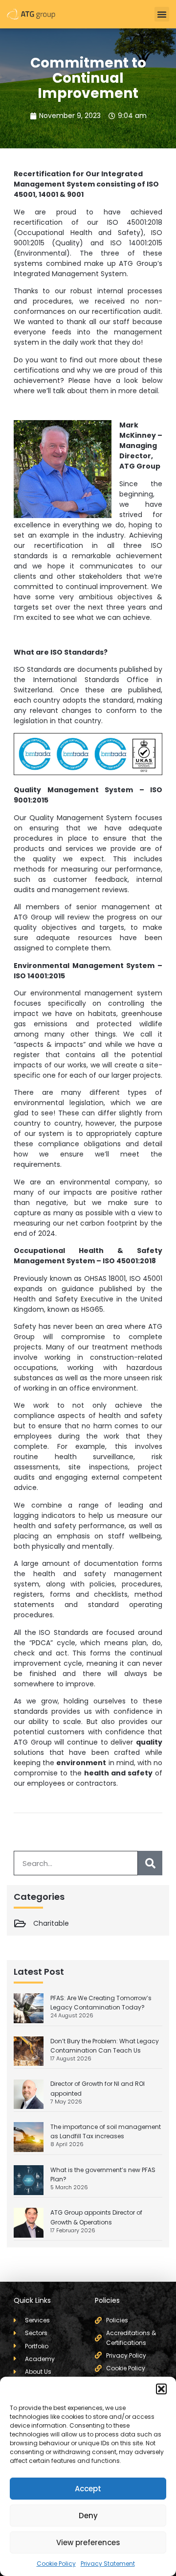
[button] (161, 2389)
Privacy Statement (108, 2564)
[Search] (150, 1863)
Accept (88, 2489)
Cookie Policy (56, 2564)
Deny (88, 2516)
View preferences (88, 2542)
